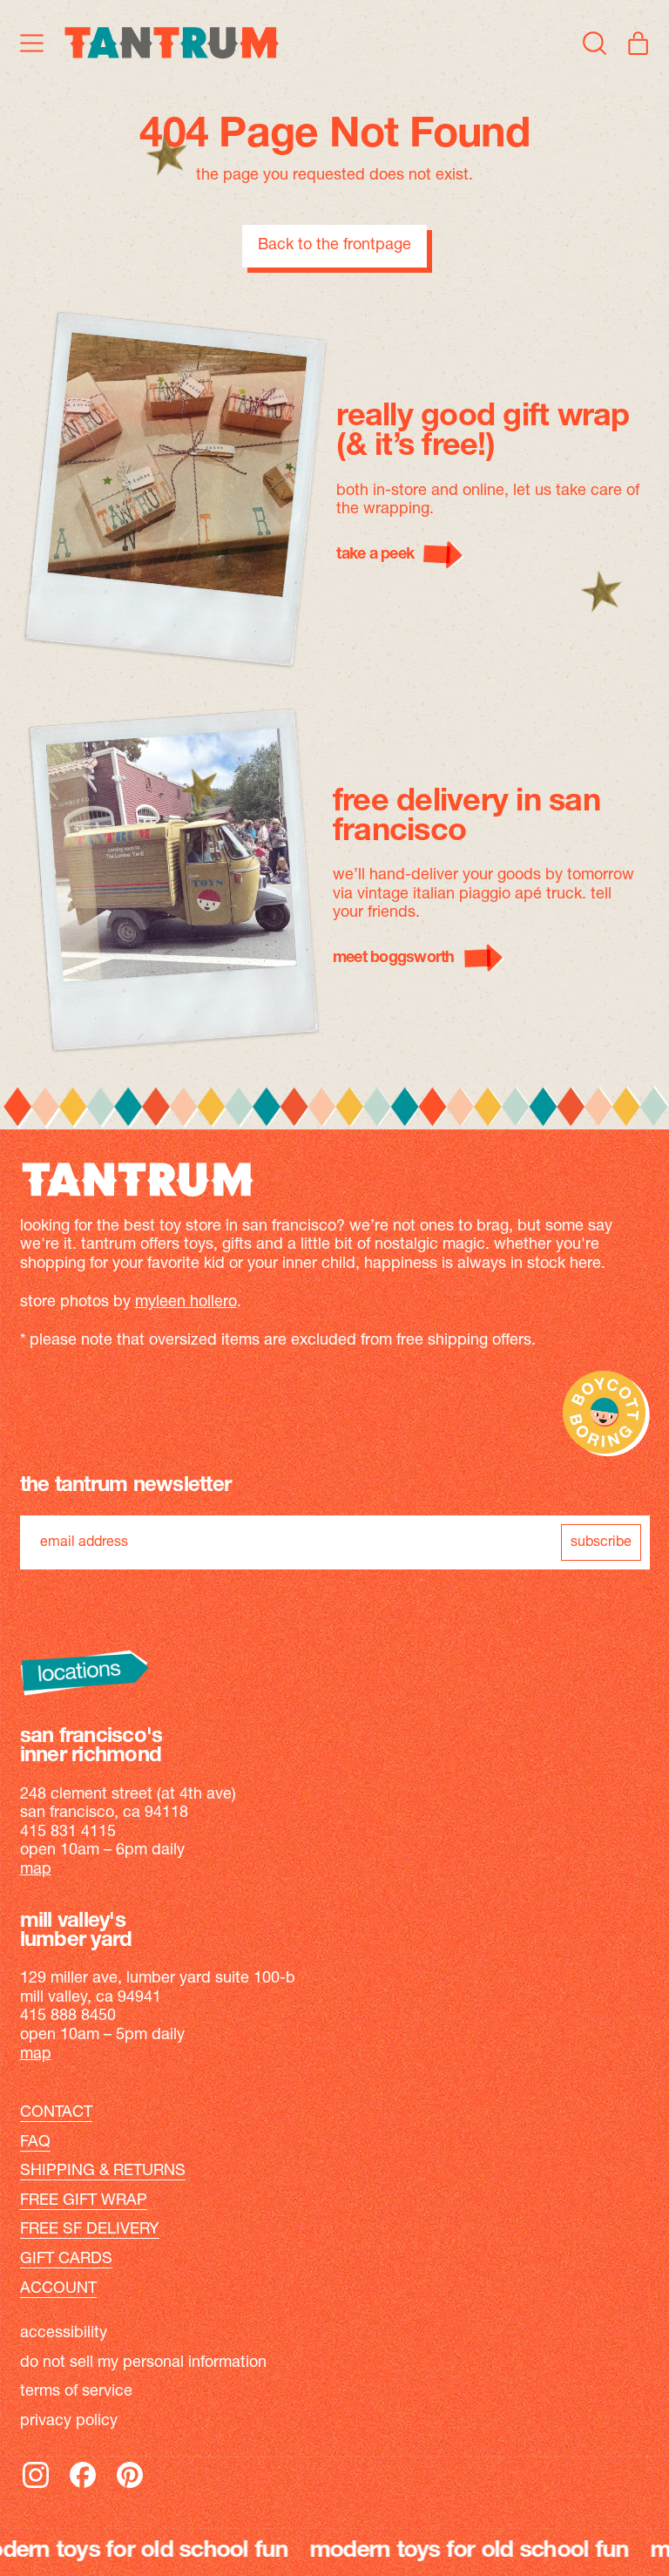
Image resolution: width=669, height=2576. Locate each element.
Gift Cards (66, 2260)
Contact (56, 2113)
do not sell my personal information (143, 2363)
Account (58, 2289)
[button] (595, 43)
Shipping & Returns (103, 2172)
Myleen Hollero (186, 1303)
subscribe (601, 1542)
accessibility (64, 2334)
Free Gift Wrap (84, 2201)
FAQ (35, 2143)
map (36, 1870)
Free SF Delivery (90, 2230)
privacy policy (69, 2422)
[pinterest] (130, 2487)
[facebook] (83, 2487)
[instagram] (36, 2487)
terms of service (76, 2392)
